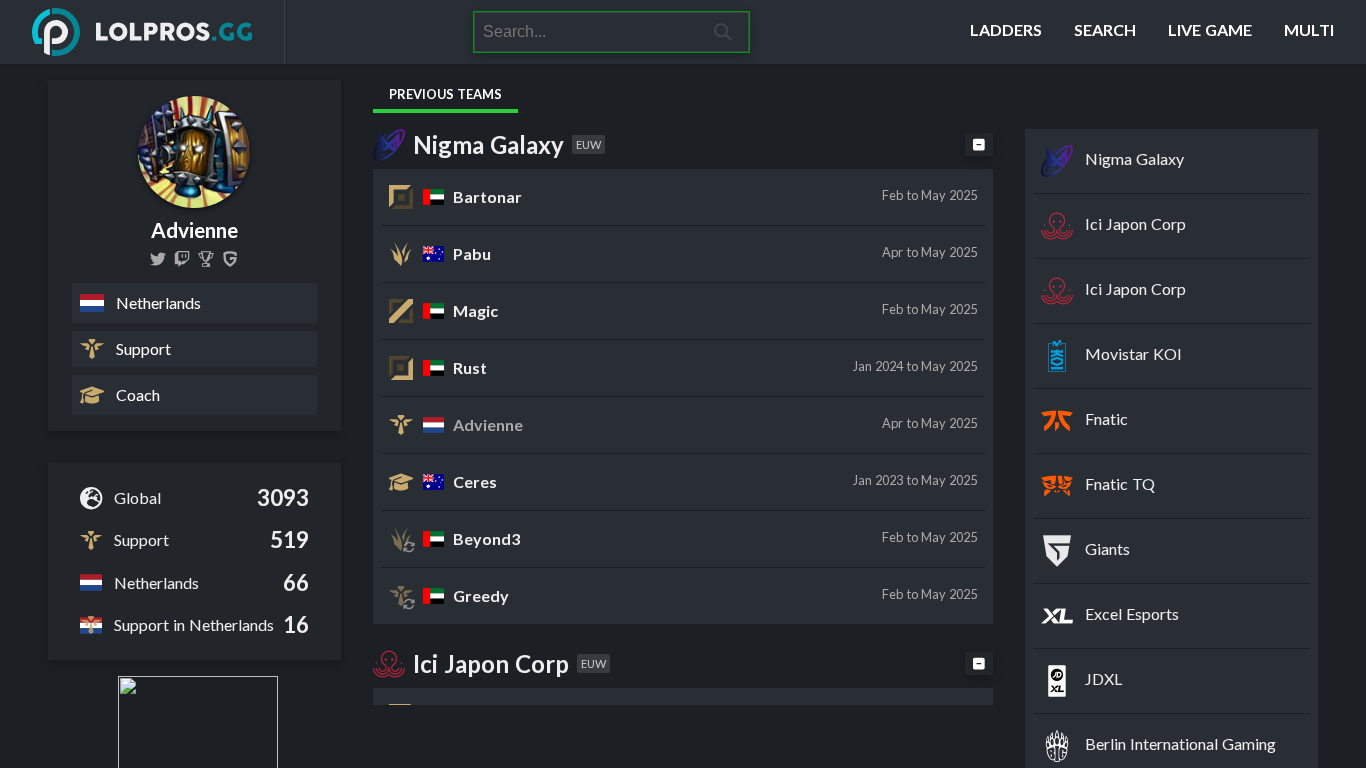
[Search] (723, 32)
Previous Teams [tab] (445, 94)
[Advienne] (182, 259)
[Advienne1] (158, 259)
